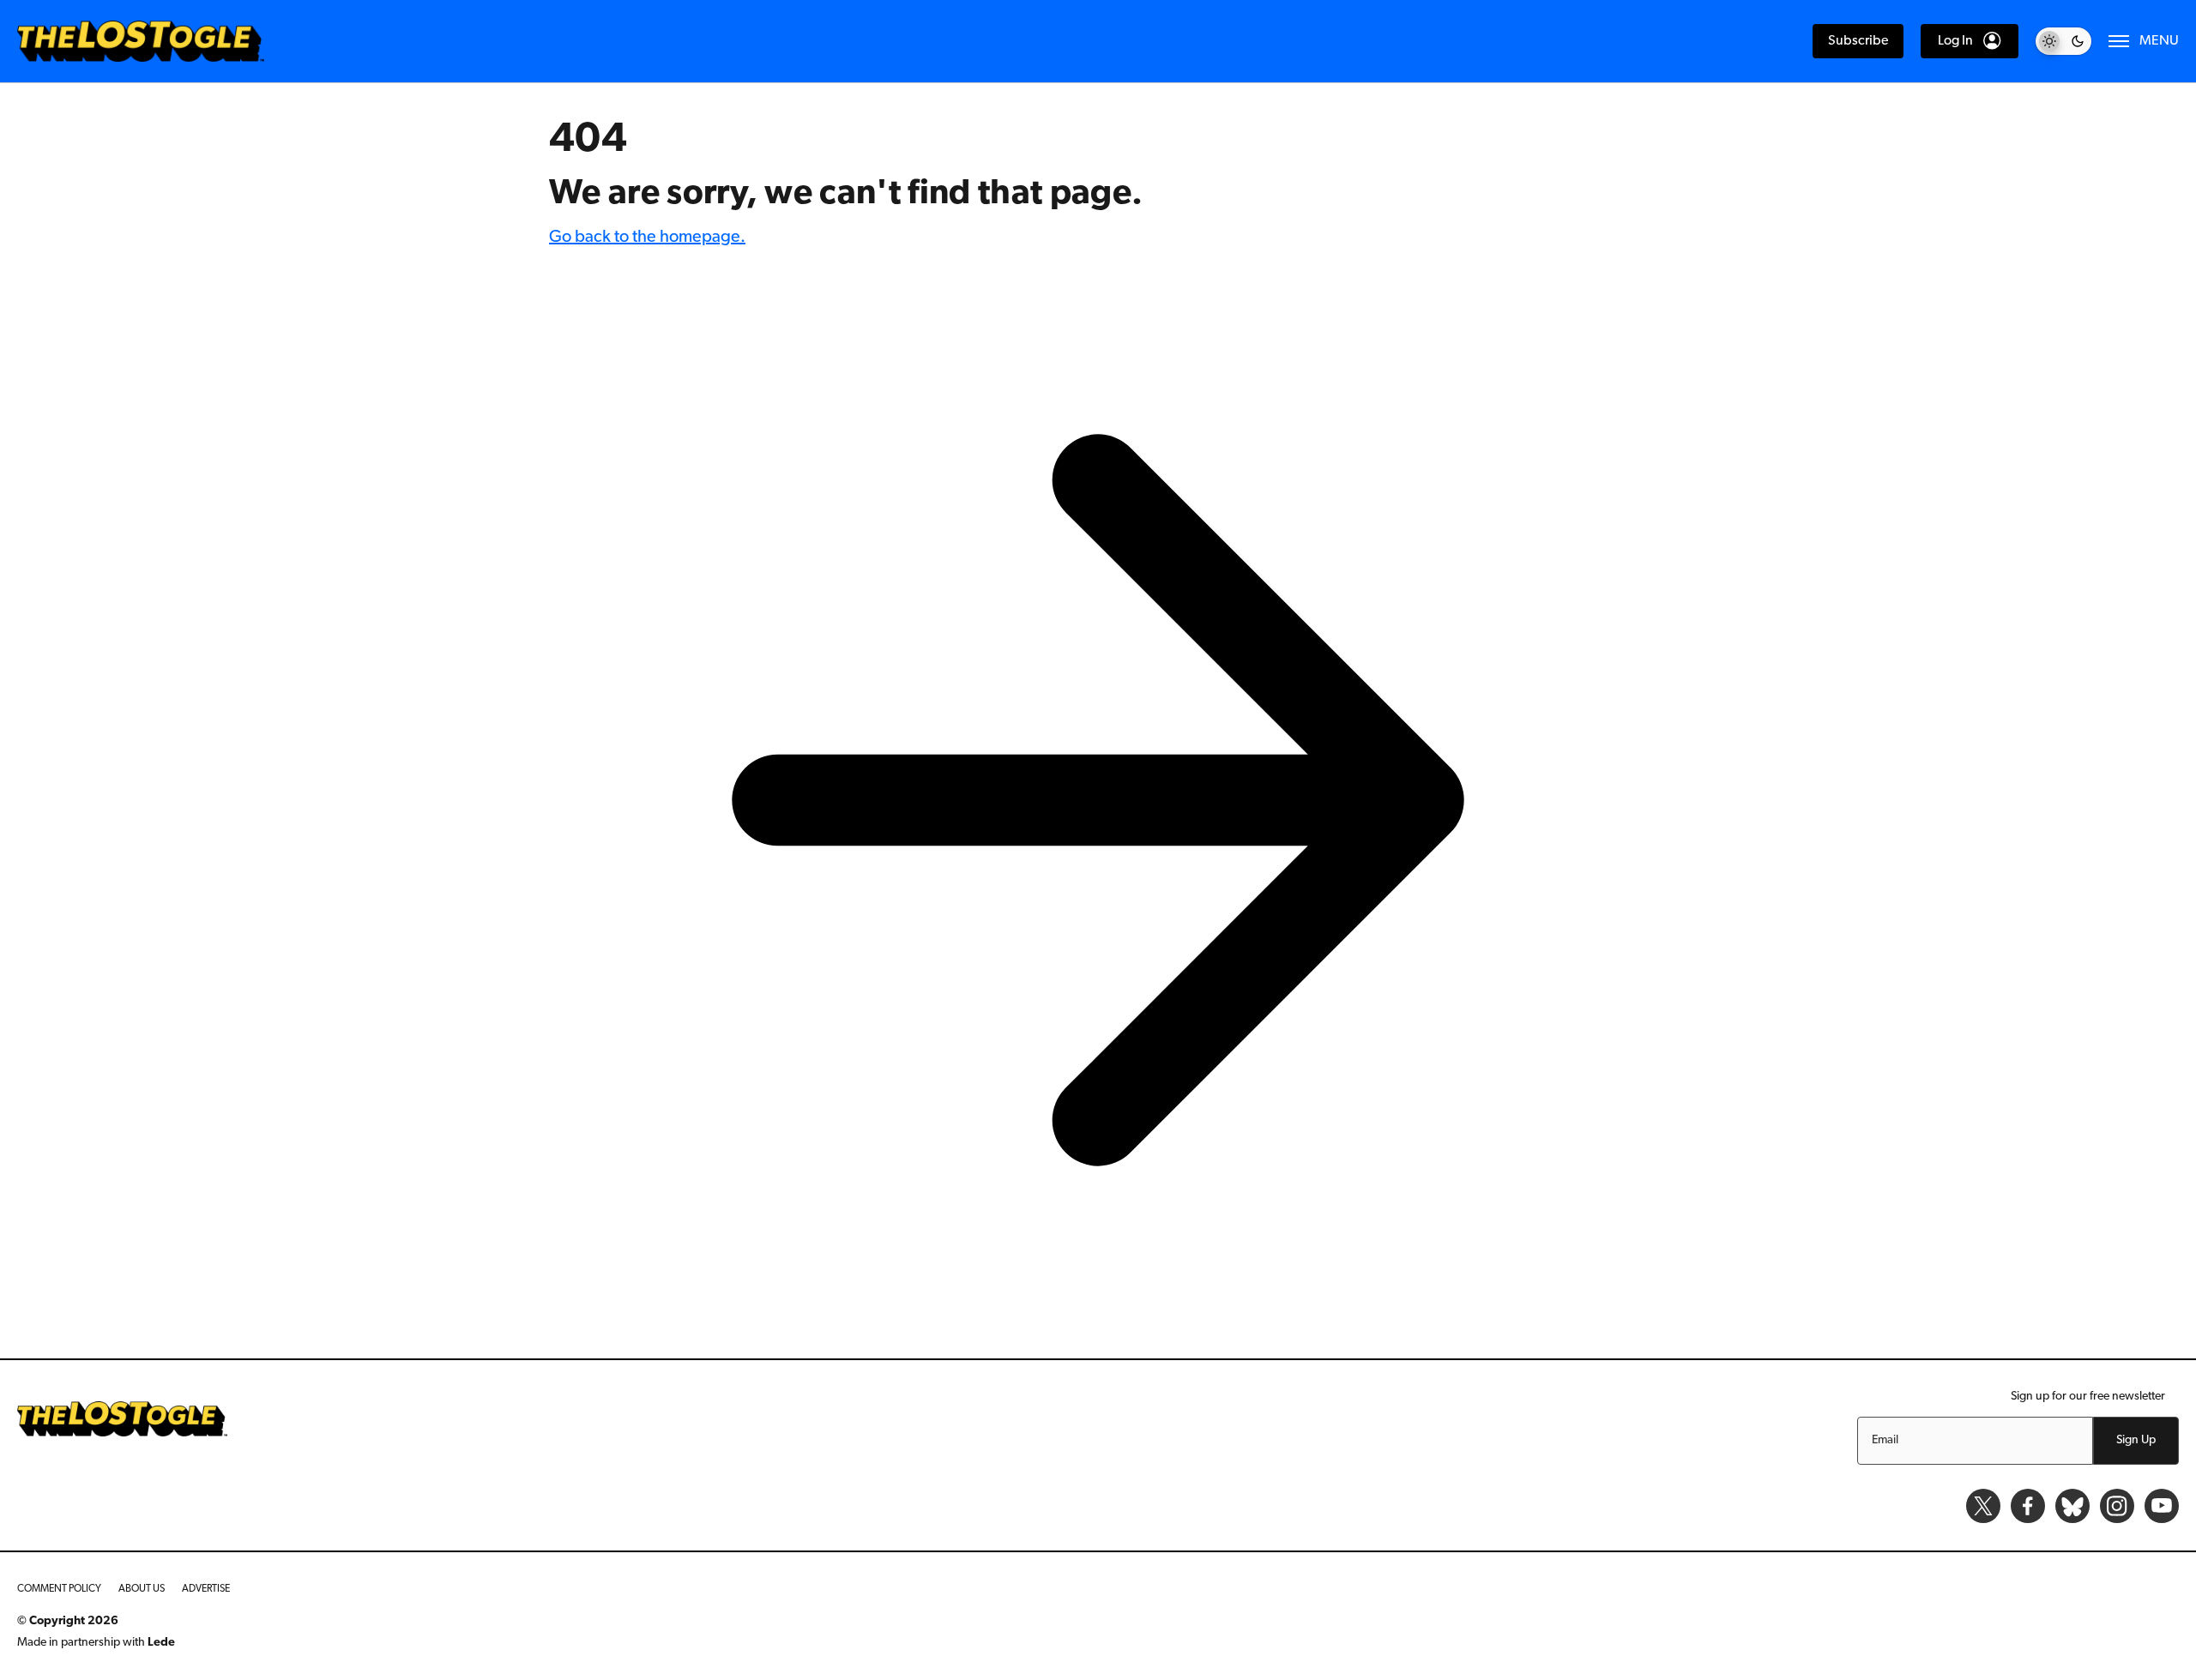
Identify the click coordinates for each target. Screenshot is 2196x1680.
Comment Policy (59, 1589)
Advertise (206, 1589)
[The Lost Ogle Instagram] (2117, 1506)
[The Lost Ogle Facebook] (2028, 1506)
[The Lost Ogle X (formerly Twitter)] (1983, 1506)
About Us (142, 1589)
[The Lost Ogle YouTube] (2162, 1506)
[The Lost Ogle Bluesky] (2072, 1506)
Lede (161, 1643)
